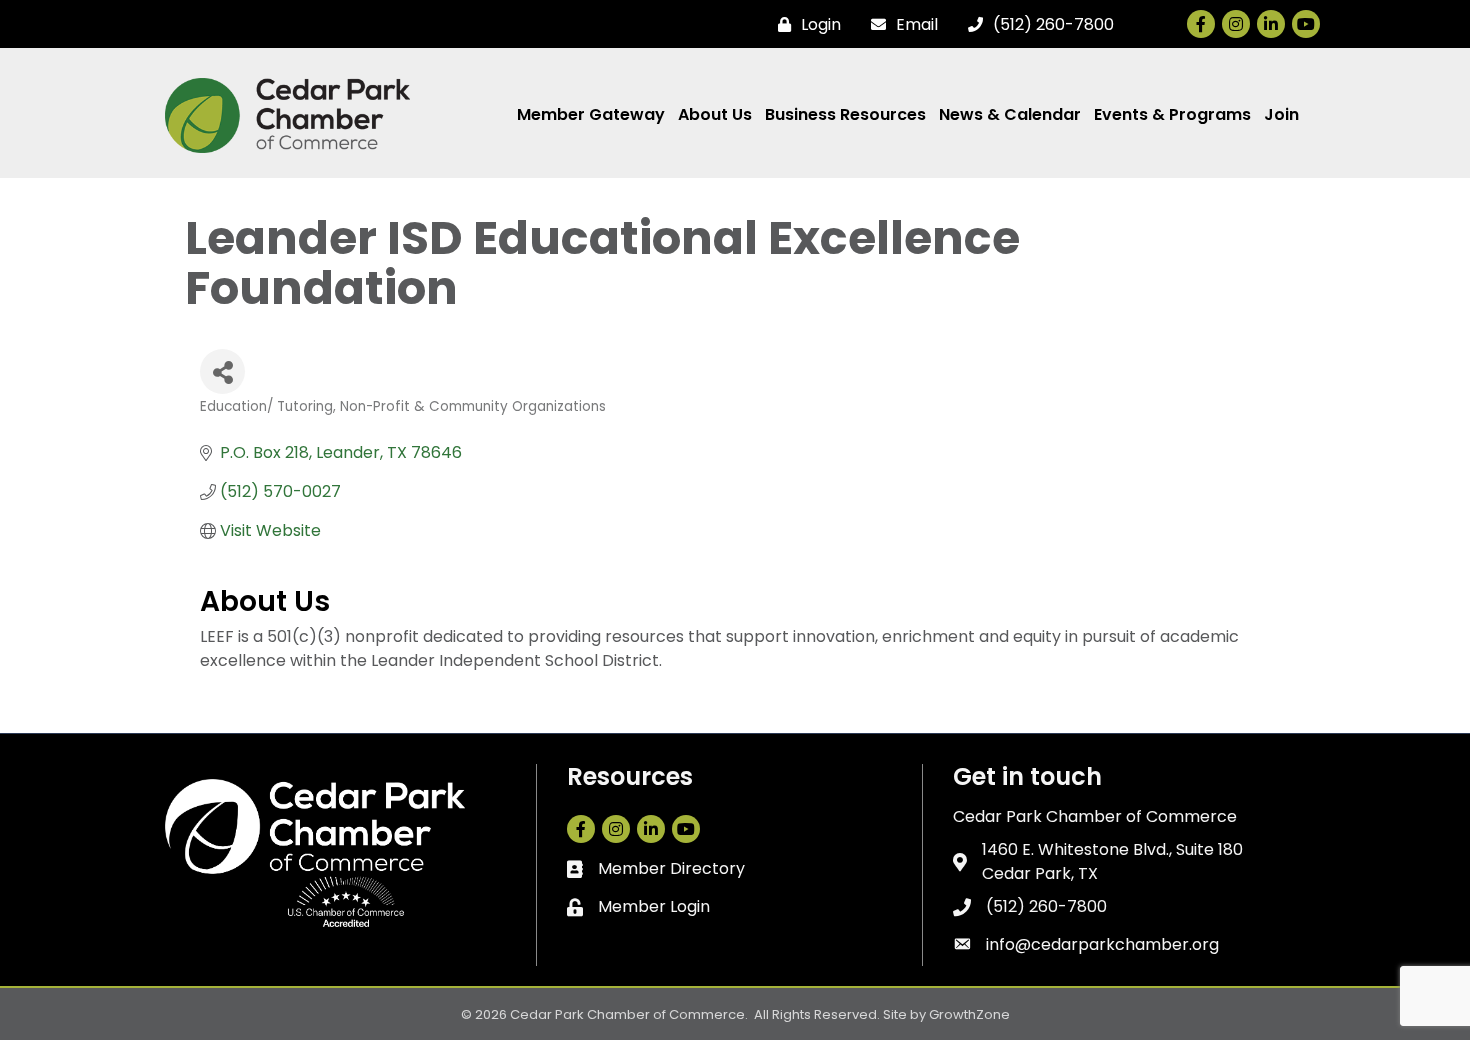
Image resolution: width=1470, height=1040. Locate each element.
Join (1281, 114)
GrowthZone (969, 1014)
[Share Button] (222, 371)
